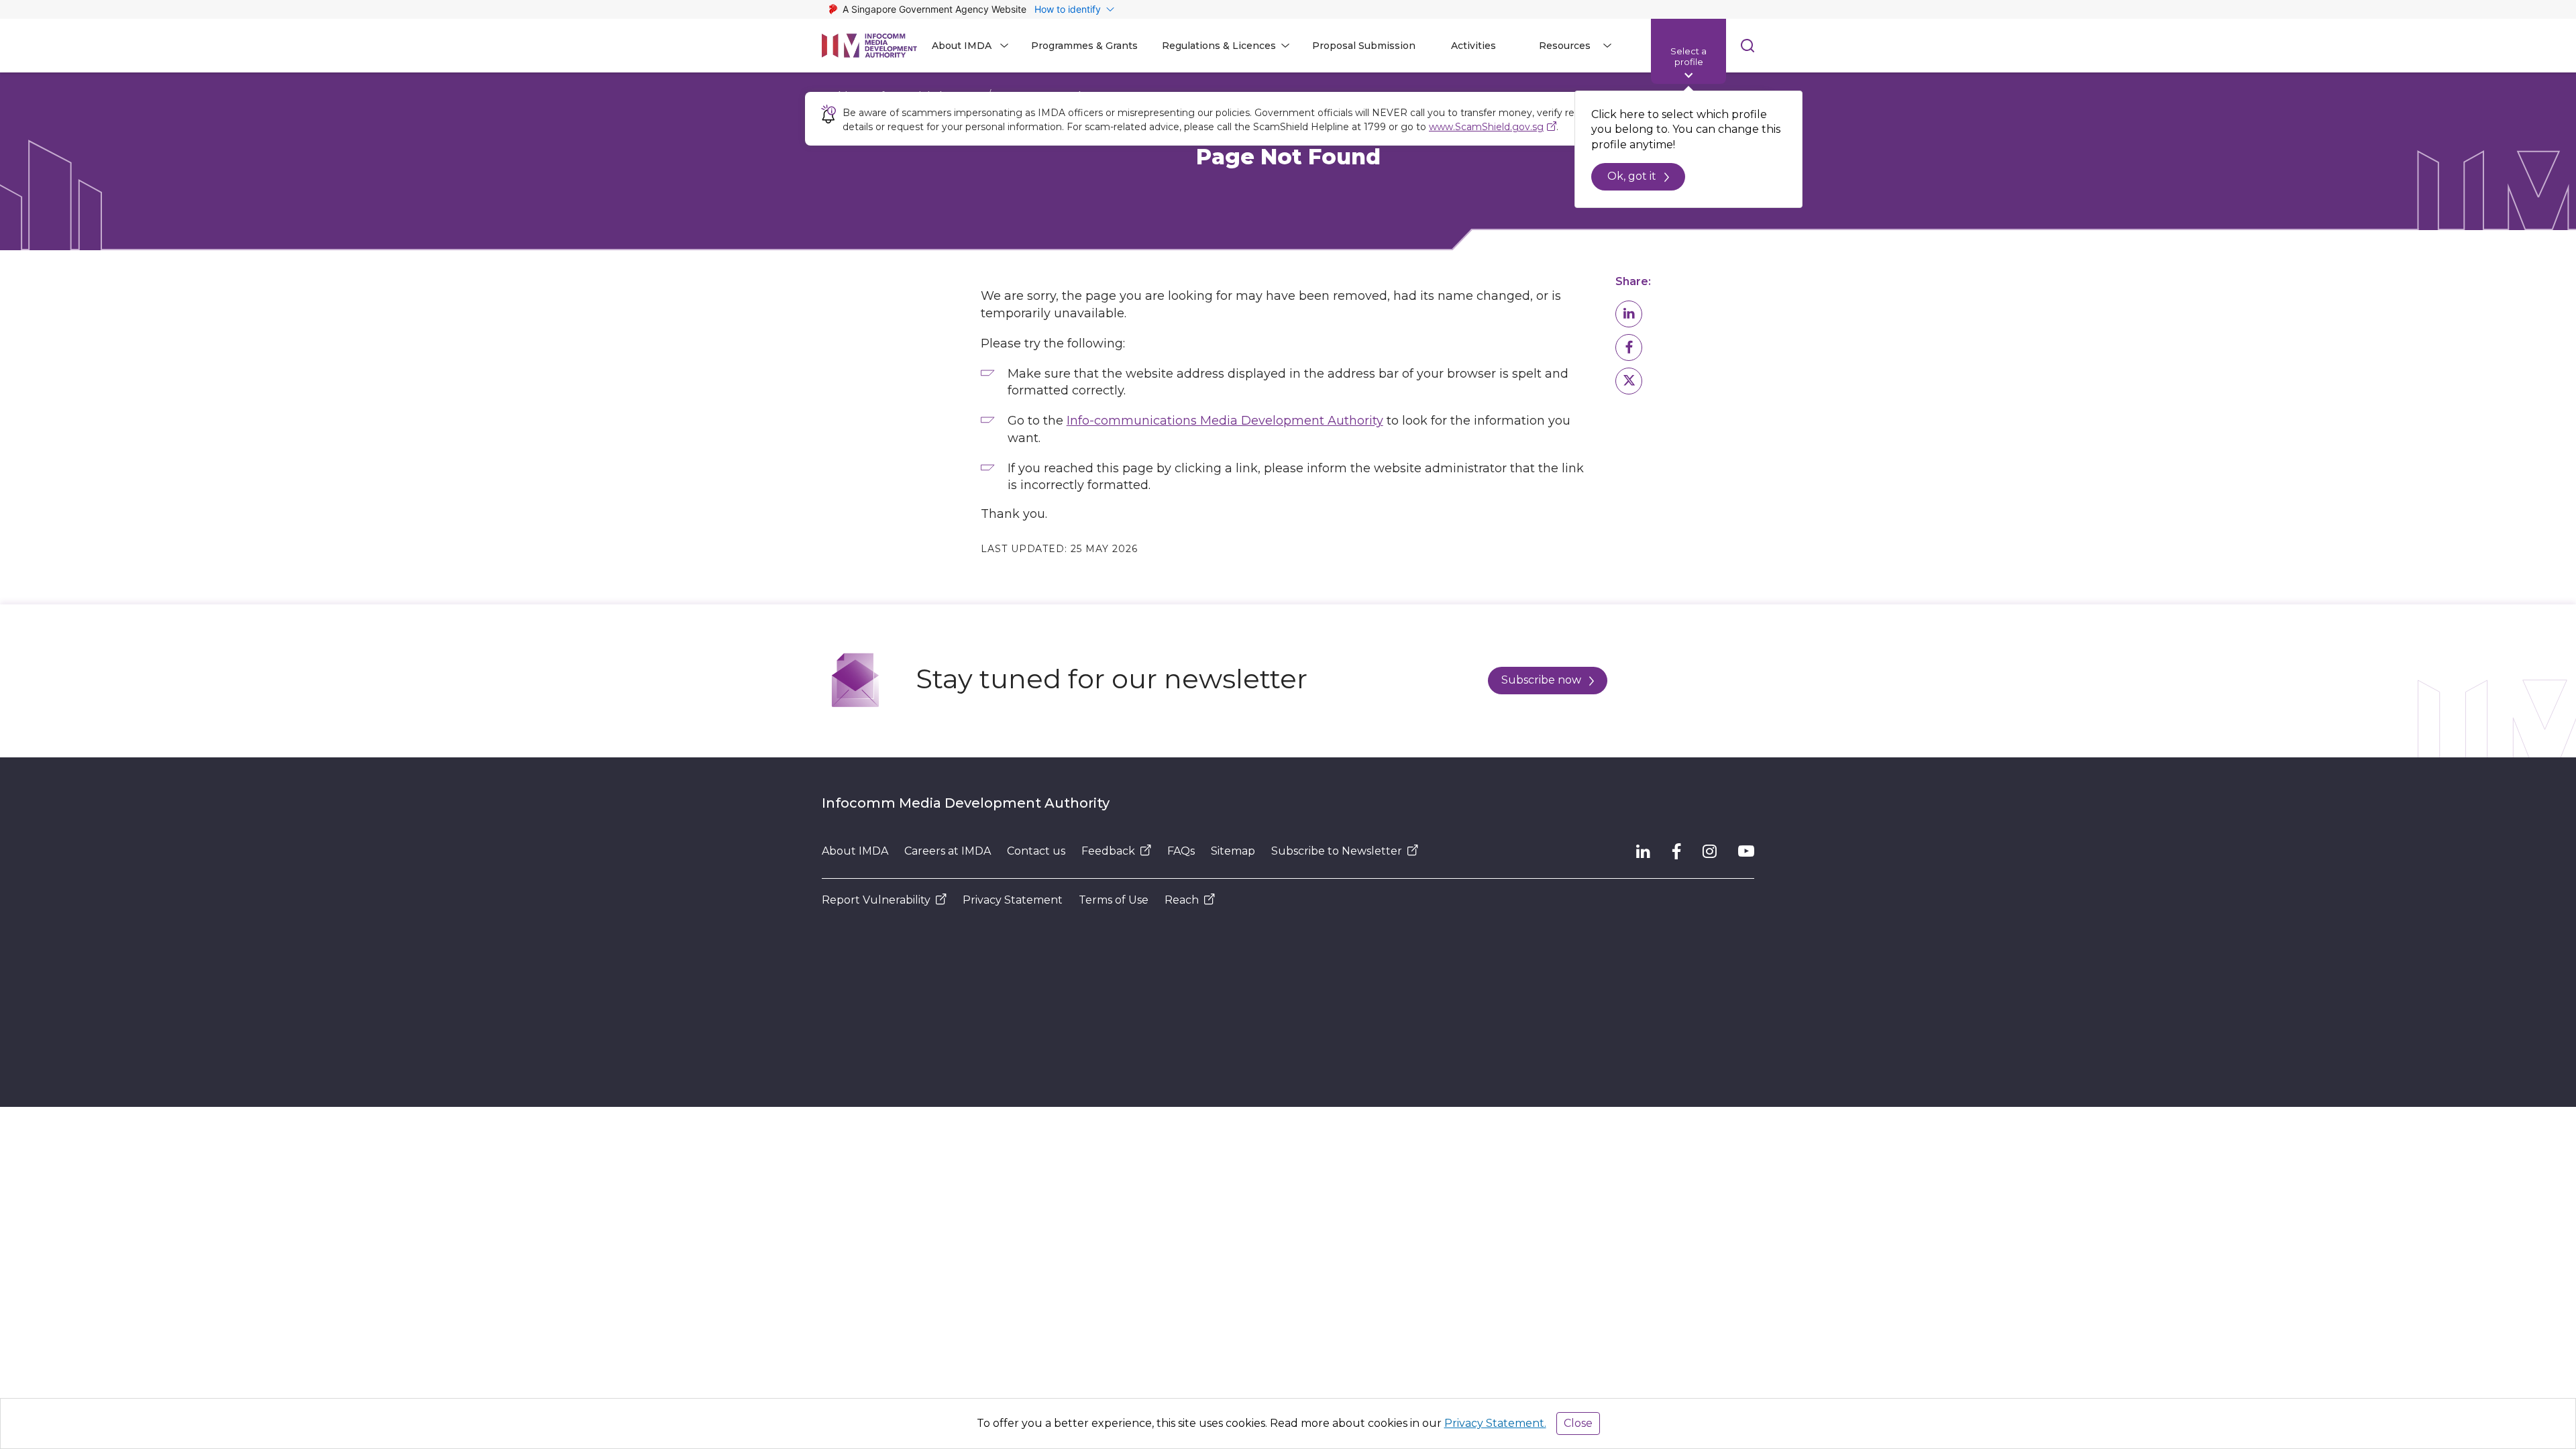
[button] (1629, 314)
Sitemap (1233, 851)
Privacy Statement (1013, 900)
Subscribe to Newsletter (1337, 851)
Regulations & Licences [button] (1219, 46)
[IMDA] (869, 46)
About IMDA (855, 851)
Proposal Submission (1364, 46)
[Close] (1750, 110)
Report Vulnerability (876, 900)
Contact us (1036, 851)
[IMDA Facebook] (1676, 851)
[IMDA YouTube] (1746, 851)
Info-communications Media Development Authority (1225, 421)
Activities (1473, 46)
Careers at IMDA (948, 851)
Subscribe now (1541, 680)
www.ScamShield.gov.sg (1486, 127)
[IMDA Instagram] (1710, 851)
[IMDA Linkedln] (1643, 851)
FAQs (1181, 851)
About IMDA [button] (962, 46)
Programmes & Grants (1084, 46)
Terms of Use (1114, 900)
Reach (1182, 900)
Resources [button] (1565, 46)
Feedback (1108, 851)
